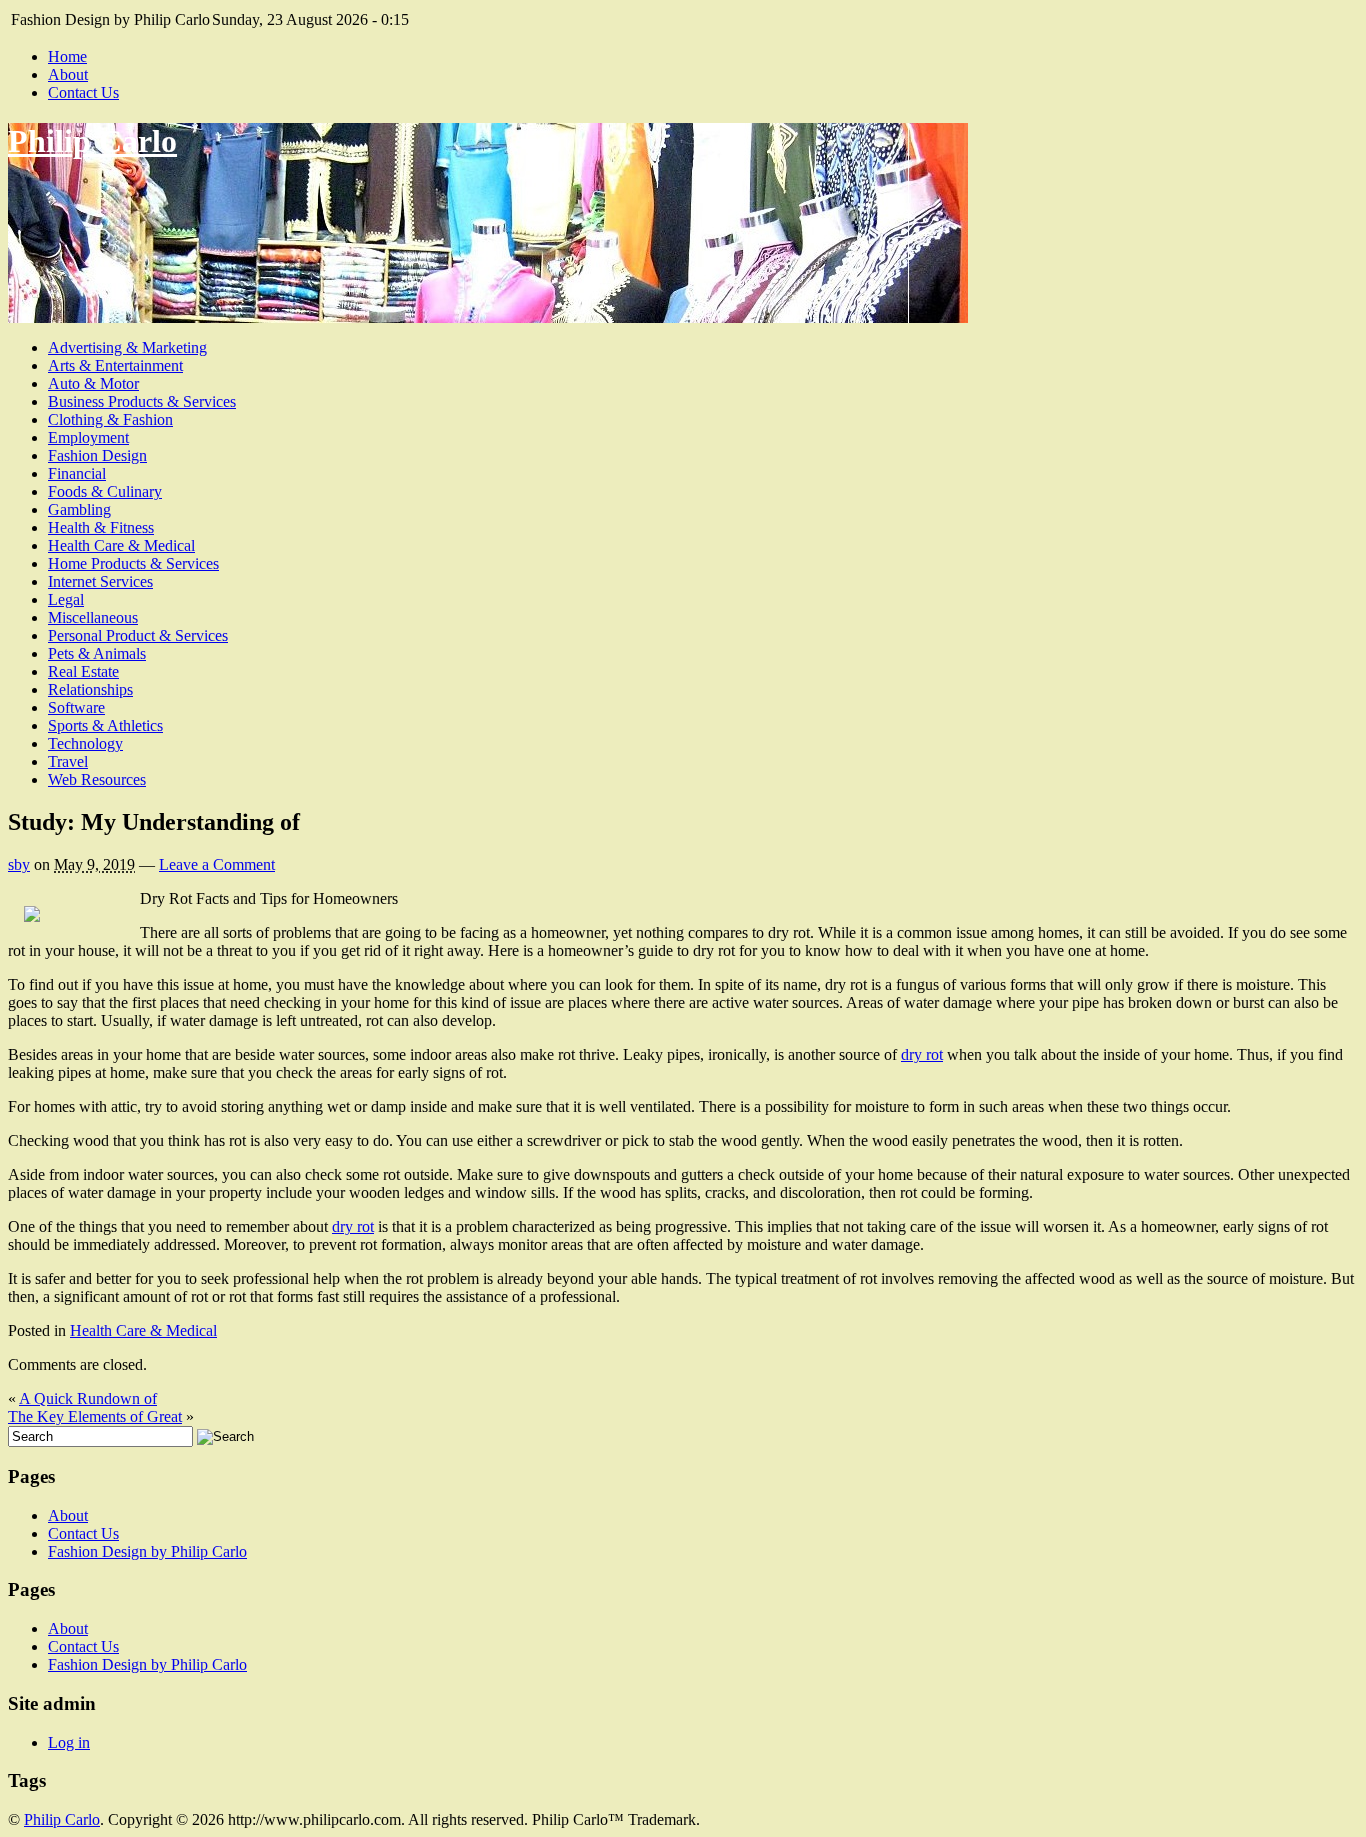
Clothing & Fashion (110, 419)
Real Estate (83, 671)
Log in (69, 1742)
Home (67, 56)
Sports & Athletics (105, 725)
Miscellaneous (93, 617)
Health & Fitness (101, 527)
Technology (85, 743)
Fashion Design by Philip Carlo (147, 1551)
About (68, 74)
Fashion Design (97, 455)
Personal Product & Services (138, 635)
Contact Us (83, 92)
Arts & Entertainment (115, 365)
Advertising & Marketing (127, 347)
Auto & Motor (93, 383)
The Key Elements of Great (95, 1416)
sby (19, 864)
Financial (77, 473)
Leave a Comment (217, 864)
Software (76, 707)
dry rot (922, 1054)
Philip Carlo (92, 141)
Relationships (90, 689)
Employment (88, 437)
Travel (68, 761)
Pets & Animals (97, 653)
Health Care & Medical (121, 545)
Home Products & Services (133, 563)
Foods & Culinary (105, 491)
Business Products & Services (142, 401)
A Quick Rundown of (88, 1398)
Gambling (79, 509)
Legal (66, 599)
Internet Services (100, 581)
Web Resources (97, 779)
